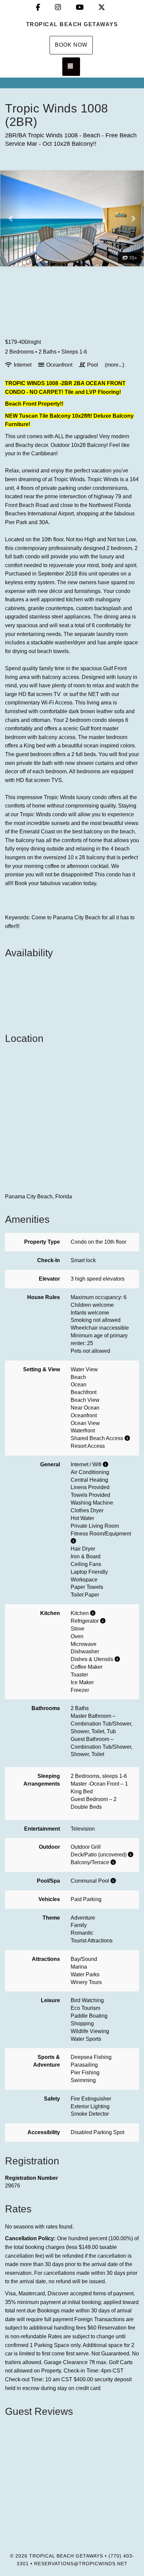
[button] (11, 218)
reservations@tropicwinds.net (81, 2564)
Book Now (71, 45)
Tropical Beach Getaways (72, 24)
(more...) (115, 365)
